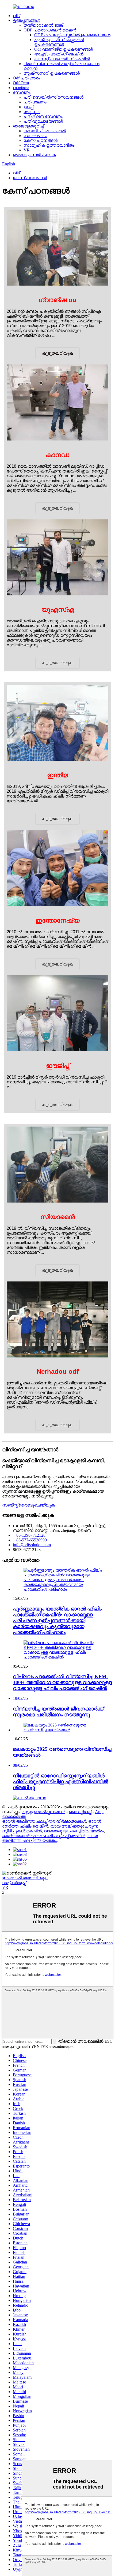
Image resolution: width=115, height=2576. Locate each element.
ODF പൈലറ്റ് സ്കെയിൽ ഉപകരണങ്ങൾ (72, 35)
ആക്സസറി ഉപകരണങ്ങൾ (52, 73)
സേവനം (22, 92)
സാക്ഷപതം (35, 136)
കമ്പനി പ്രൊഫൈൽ (45, 131)
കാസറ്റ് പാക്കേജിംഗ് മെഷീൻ (62, 59)
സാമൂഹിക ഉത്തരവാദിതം (49, 145)
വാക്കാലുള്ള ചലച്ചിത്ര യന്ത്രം (74, 1831)
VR (27, 150)
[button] (57, 353)
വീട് (16, 16)
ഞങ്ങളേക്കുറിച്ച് (28, 126)
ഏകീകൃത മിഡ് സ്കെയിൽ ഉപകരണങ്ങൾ (59, 42)
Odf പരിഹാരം (26, 78)
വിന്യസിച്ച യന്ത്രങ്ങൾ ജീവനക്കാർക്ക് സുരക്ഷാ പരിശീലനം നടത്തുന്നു (58, 1712)
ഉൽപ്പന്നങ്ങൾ (26, 20)
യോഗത (32, 112)
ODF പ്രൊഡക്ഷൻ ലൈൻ (50, 30)
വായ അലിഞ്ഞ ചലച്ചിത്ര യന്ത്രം (50, 1838)
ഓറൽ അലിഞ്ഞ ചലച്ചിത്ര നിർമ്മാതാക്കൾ (44, 1821)
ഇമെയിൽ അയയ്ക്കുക (25, 1878)
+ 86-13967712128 (29, 1535)
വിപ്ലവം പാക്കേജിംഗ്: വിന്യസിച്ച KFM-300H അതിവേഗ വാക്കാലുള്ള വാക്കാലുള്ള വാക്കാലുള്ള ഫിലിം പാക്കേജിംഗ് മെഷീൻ (62, 1682)
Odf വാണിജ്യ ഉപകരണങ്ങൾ (64, 49)
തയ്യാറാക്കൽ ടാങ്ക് (43, 25)
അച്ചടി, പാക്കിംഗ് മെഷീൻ (59, 54)
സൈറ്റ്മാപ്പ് (80, 1812)
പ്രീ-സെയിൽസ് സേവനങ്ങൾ (53, 97)
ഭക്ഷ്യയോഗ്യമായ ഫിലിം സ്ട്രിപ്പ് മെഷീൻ (44, 1836)
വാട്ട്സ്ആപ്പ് (14, 1883)
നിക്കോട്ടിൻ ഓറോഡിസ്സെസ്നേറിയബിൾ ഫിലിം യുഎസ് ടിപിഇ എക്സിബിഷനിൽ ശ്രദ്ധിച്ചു (60, 1782)
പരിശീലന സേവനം (43, 116)
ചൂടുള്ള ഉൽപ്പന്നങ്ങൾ (43, 1812)
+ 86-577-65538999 (30, 1540)
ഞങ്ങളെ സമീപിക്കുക (34, 155)
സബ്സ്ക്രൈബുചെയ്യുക (28, 1505)
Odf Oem (21, 83)
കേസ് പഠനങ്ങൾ (41, 140)
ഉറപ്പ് (28, 107)
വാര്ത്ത (21, 88)
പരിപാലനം (35, 102)
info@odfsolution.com (32, 1545)
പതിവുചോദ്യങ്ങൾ (43, 121)
